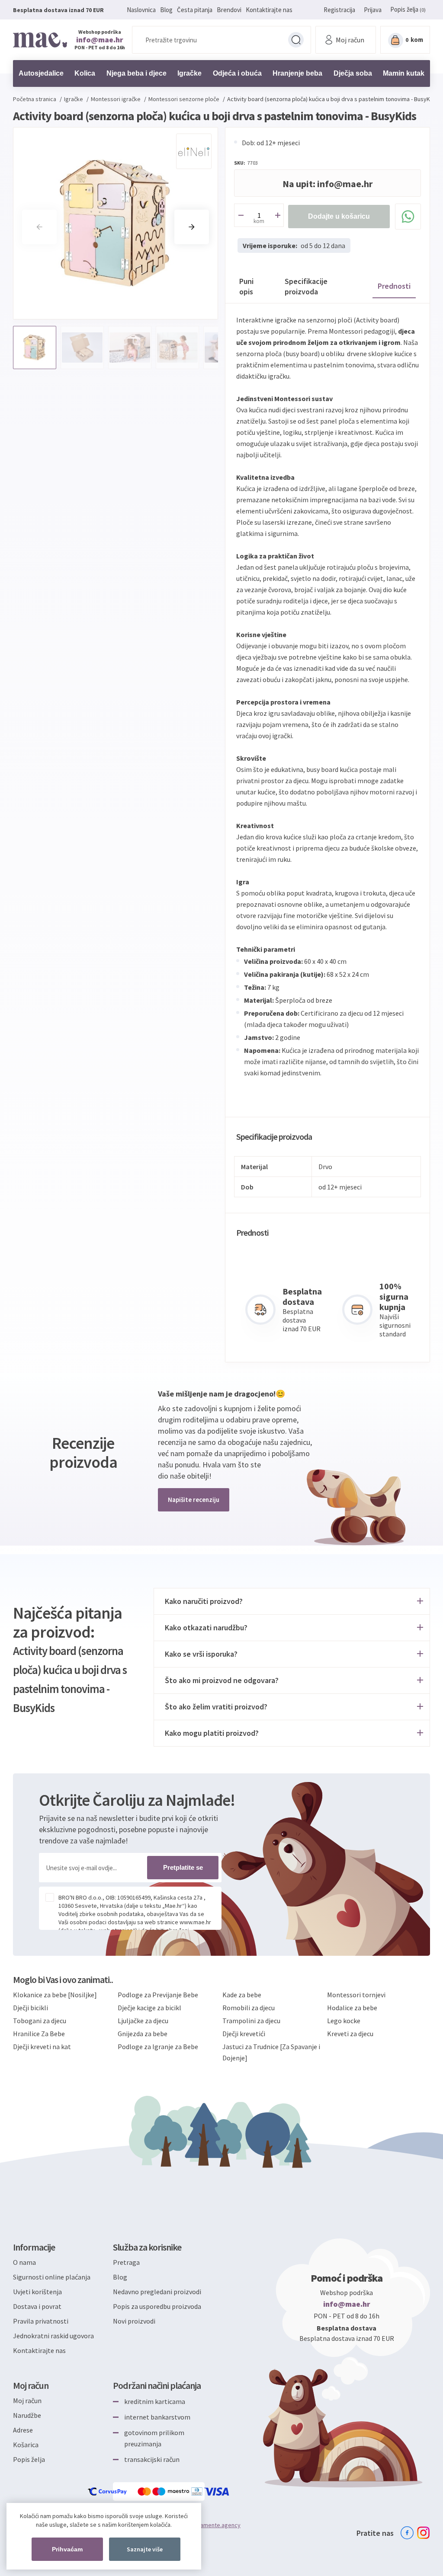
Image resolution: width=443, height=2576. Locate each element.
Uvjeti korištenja (37, 2292)
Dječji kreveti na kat (42, 2047)
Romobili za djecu (249, 2008)
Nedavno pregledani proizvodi (157, 2292)
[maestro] (172, 2492)
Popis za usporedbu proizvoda (157, 2306)
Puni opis (246, 286)
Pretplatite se (183, 1867)
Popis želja (29, 2459)
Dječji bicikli (30, 2008)
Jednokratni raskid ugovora (53, 2336)
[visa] (217, 2492)
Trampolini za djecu (251, 2021)
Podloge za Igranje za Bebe (158, 2047)
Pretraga (296, 40)
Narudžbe (27, 2415)
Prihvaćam (67, 2549)
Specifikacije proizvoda (306, 286)
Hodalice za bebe (352, 2008)
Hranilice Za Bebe (39, 2034)
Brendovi (229, 10)
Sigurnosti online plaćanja (52, 2277)
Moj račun (27, 2401)
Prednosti (394, 286)
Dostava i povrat (37, 2306)
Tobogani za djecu (40, 2021)
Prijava (373, 10)
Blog (166, 10)
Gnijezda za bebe (143, 2034)
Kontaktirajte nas (269, 10)
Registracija (339, 10)
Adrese (23, 2430)
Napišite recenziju (194, 1500)
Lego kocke (344, 2021)
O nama (24, 2262)
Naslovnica (141, 10)
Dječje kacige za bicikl (149, 2008)
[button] (192, 227)
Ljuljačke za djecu (143, 2021)
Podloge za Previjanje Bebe (158, 1995)
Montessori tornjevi (356, 1995)
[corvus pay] (108, 2492)
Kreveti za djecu (350, 2034)
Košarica (26, 2445)
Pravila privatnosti (41, 2321)
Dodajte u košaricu (339, 216)
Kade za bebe (242, 1995)
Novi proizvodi (134, 2321)
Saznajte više (145, 2549)
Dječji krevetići (244, 2034)
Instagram (424, 2533)
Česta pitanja (195, 10)
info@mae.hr (100, 40)
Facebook (407, 2533)
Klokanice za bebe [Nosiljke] (55, 1995)
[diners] (197, 2492)
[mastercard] (145, 2492)
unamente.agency (217, 2525)
